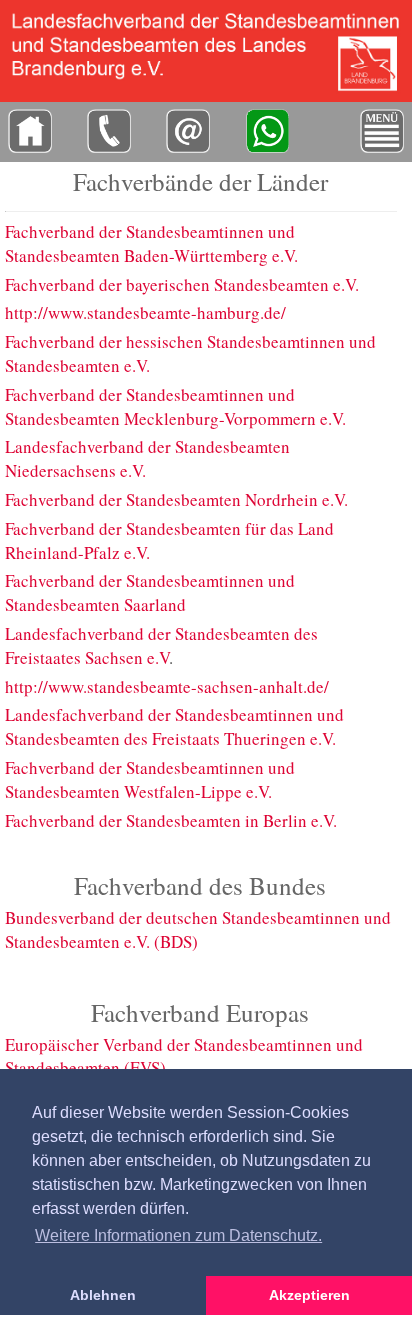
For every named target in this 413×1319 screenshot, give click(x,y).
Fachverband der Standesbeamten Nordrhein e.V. (176, 499)
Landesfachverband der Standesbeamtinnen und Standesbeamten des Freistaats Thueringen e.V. (174, 726)
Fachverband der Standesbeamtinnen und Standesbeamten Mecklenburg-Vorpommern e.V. (175, 406)
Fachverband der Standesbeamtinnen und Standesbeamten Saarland (150, 592)
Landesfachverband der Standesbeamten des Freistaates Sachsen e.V (161, 645)
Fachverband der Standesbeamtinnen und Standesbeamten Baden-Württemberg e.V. (151, 243)
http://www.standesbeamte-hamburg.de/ (145, 312)
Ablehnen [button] (103, 1295)
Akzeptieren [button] (309, 1295)
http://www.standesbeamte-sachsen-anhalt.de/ (167, 686)
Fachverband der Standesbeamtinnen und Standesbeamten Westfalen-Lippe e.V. (150, 779)
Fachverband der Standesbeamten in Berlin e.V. (171, 820)
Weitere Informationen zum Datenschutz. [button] (178, 1235)
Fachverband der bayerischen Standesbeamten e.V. (182, 284)
